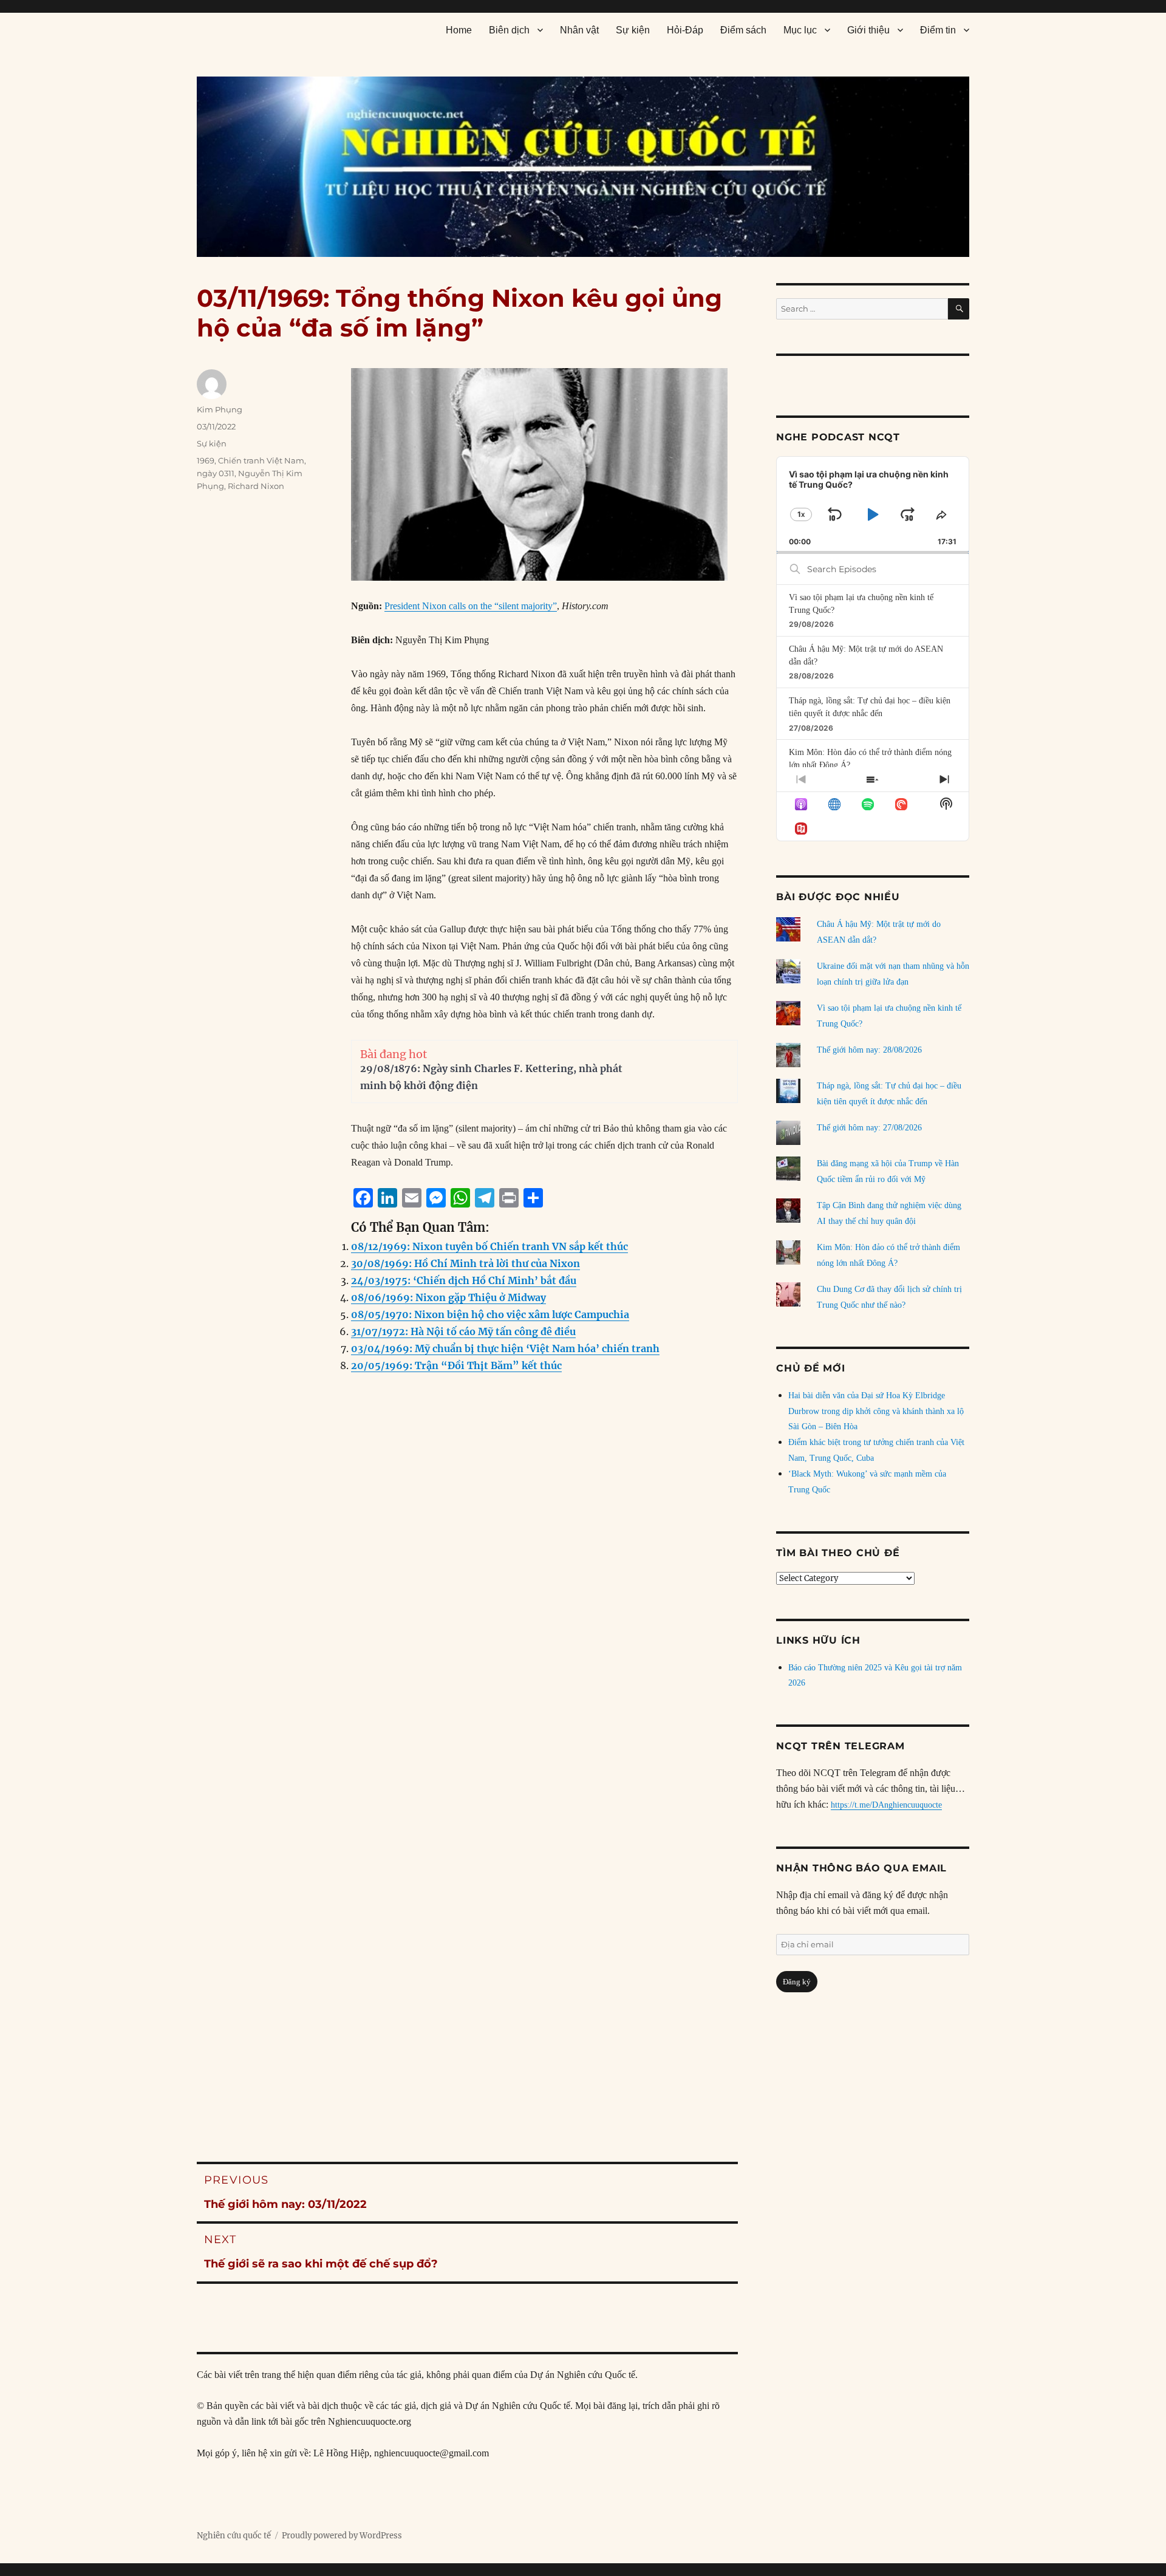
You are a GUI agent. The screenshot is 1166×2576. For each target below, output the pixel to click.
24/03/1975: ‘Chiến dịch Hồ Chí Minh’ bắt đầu (464, 1280)
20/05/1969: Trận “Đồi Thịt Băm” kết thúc (456, 1365)
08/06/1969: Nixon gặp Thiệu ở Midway (448, 1297)
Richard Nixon (256, 486)
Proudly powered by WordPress (342, 2536)
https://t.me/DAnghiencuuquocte (886, 1805)
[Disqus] (467, 1629)
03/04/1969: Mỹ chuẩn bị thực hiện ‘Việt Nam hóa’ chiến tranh (505, 1348)
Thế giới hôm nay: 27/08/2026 (869, 1128)
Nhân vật (579, 30)
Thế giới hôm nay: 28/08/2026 (869, 1050)
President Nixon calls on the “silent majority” (471, 606)
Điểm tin (938, 30)
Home (459, 30)
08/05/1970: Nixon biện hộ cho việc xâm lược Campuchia (490, 1314)
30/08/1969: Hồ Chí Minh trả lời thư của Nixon (465, 1263)
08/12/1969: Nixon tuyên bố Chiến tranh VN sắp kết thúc (489, 1246)
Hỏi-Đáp (685, 30)
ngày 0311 (216, 473)
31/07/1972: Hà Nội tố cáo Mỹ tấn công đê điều (463, 1331)
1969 (206, 460)
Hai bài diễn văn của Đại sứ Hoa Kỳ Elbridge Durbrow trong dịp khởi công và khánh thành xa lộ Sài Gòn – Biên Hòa (876, 1411)
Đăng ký (797, 1982)
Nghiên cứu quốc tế (234, 2536)
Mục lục (800, 30)
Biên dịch (509, 30)
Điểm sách (743, 30)
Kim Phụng (220, 409)
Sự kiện (633, 30)
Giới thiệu (868, 30)
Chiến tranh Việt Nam (261, 460)
